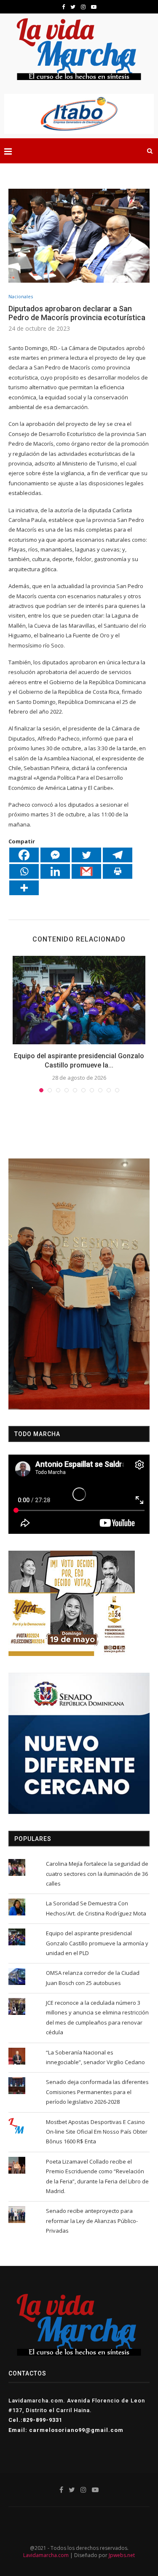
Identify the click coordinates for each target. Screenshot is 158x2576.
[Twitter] (86, 855)
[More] (24, 888)
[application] (79, 1284)
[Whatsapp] (24, 871)
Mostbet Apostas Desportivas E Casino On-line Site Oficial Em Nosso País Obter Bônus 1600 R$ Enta (97, 2132)
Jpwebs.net (122, 2555)
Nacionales (21, 296)
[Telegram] (118, 855)
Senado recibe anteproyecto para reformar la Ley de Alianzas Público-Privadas (92, 2221)
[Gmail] (86, 871)
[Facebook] (24, 855)
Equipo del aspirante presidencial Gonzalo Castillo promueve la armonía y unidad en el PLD (97, 1943)
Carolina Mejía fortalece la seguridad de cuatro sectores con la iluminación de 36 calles (97, 1874)
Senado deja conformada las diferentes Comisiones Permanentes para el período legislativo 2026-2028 (97, 2092)
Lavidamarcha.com (46, 2555)
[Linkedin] (55, 871)
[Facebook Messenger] (55, 855)
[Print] (118, 871)
